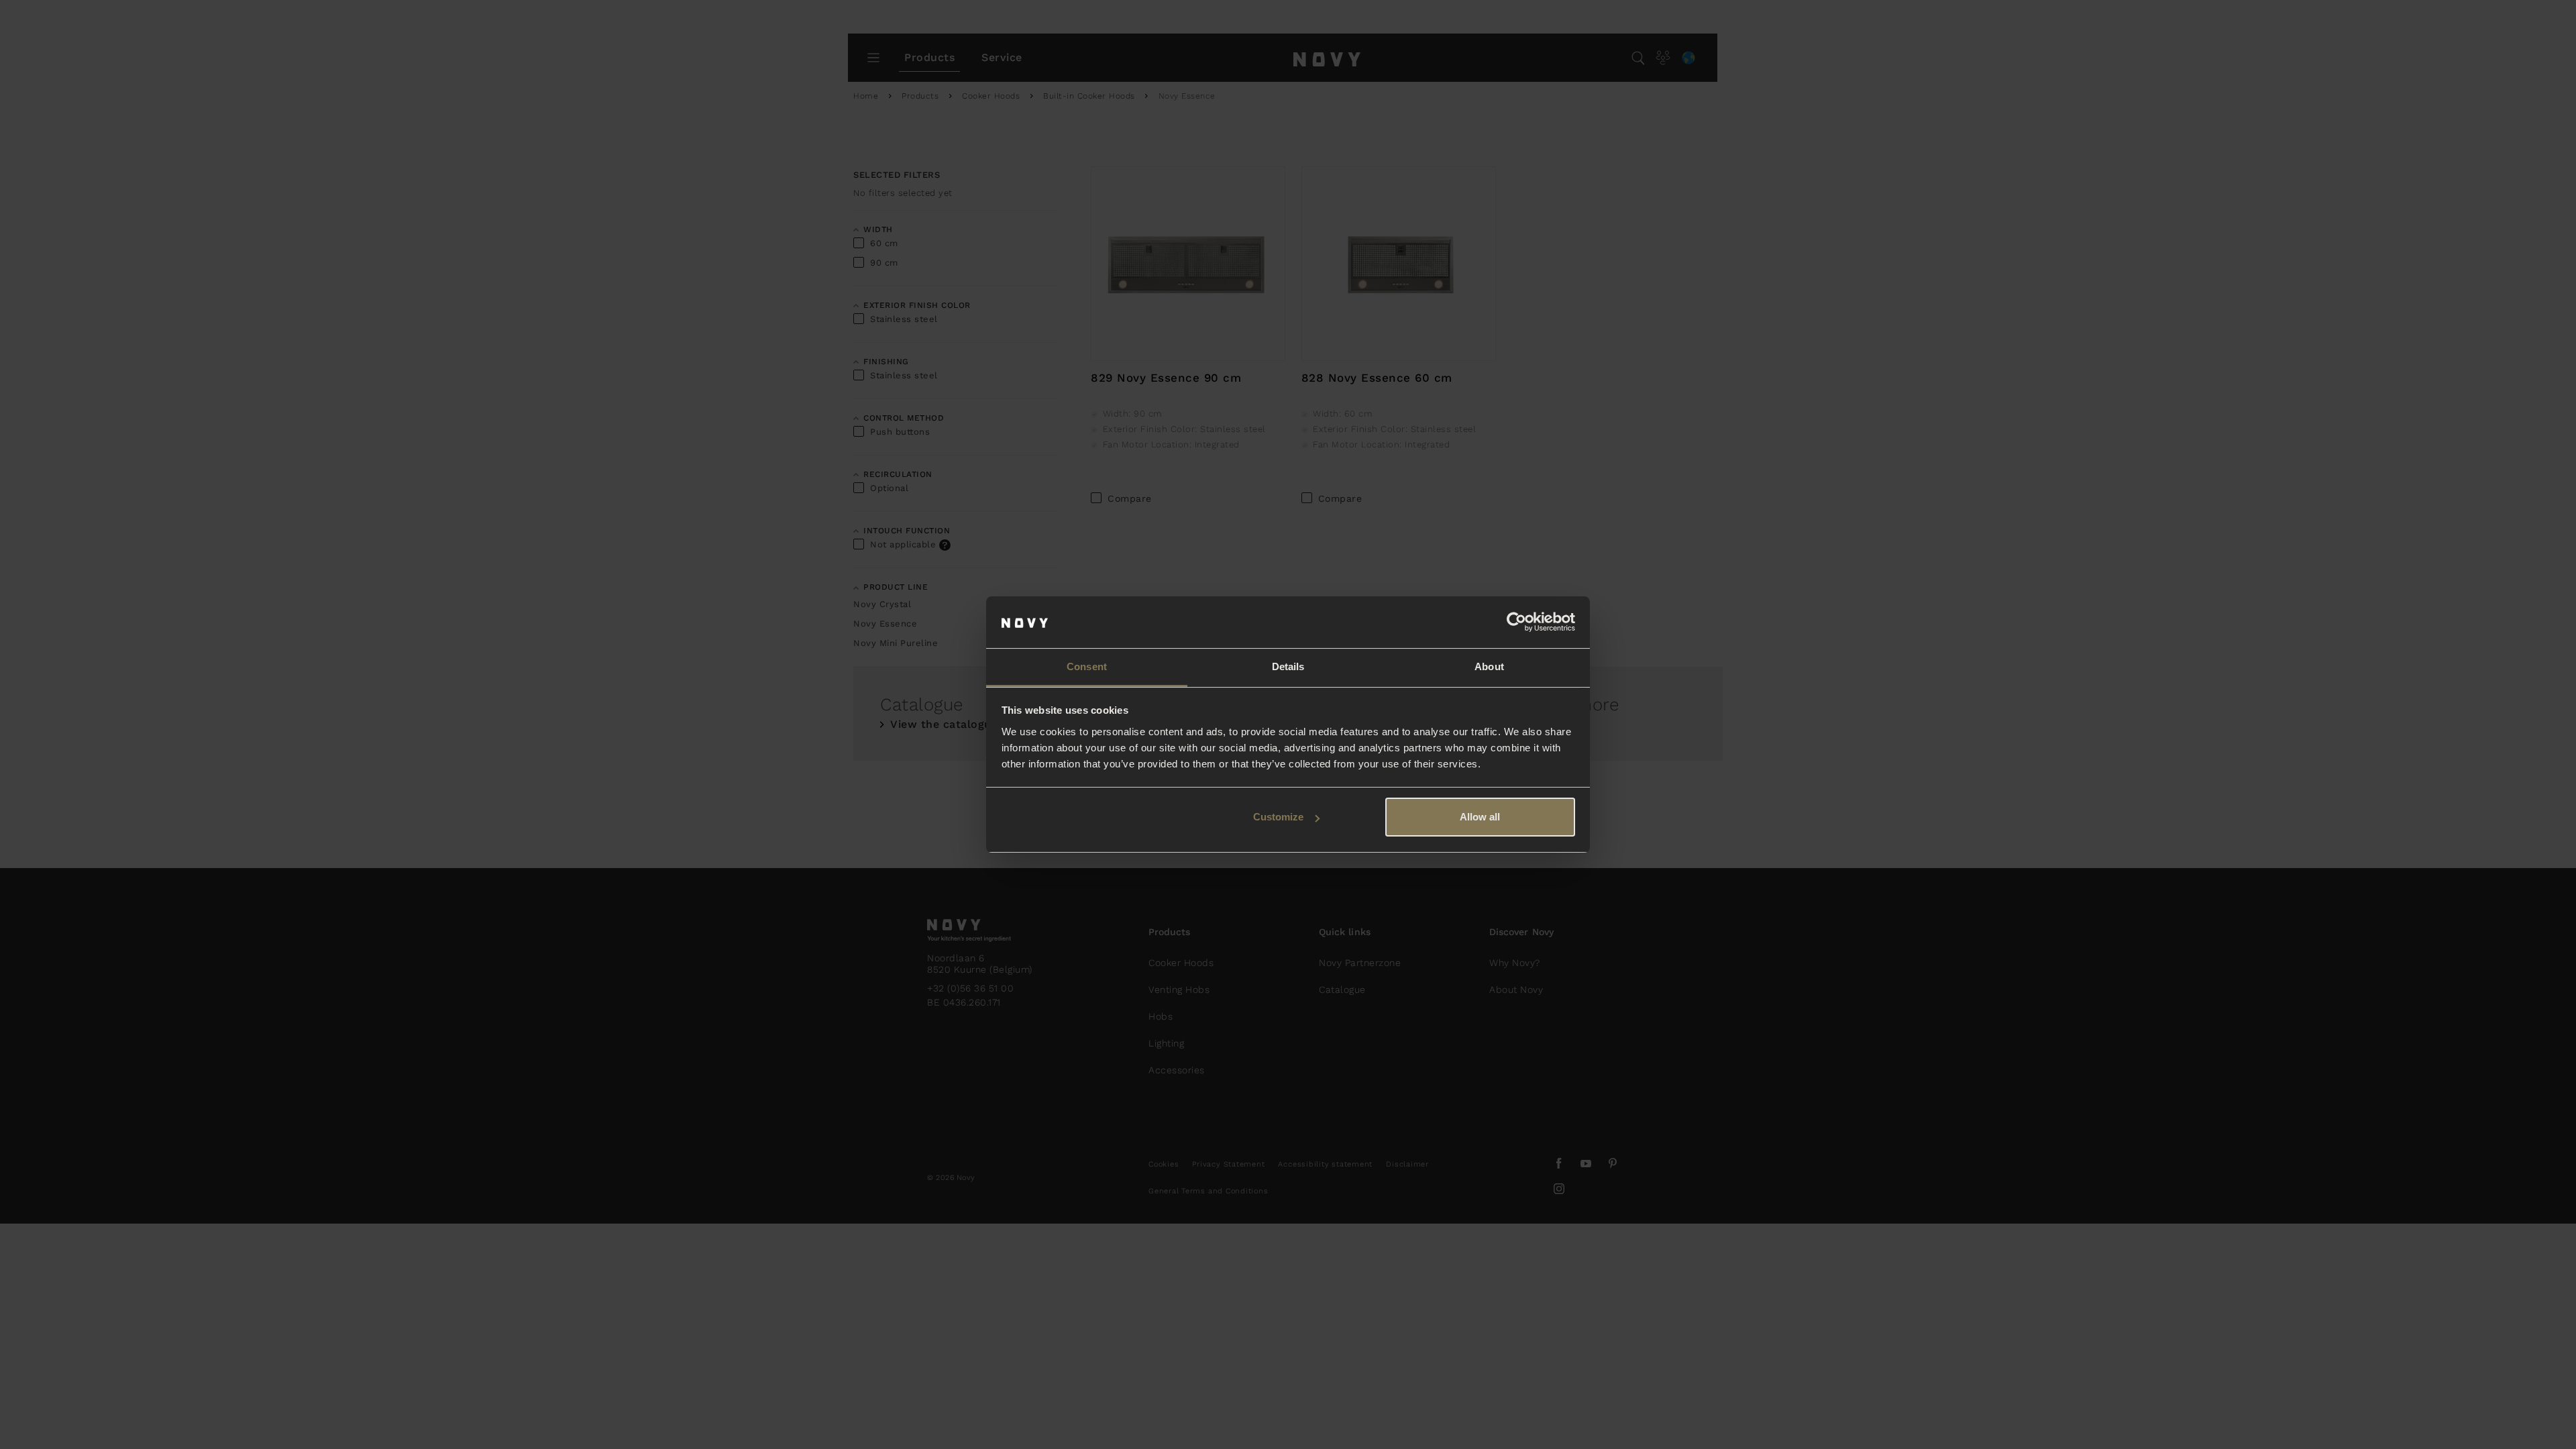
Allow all (1480, 817)
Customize (1278, 817)
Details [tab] (1288, 666)
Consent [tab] (1087, 666)
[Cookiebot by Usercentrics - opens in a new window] (1516, 623)
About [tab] (1489, 666)
